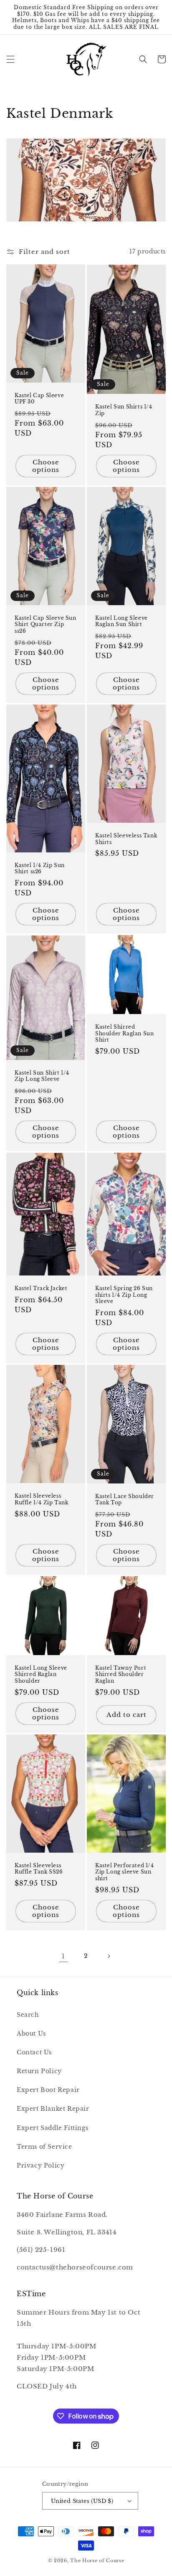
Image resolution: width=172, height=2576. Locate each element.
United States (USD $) (82, 2501)
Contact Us (34, 2052)
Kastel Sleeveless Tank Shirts (126, 839)
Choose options (46, 466)
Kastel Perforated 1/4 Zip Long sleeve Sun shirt (125, 1872)
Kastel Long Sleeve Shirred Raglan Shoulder (41, 1674)
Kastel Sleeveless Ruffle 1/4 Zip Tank (41, 1499)
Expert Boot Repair (48, 2090)
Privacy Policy (40, 2165)
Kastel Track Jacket (41, 1288)
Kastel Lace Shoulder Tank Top (125, 1500)
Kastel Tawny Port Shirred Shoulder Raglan (121, 1674)
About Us (31, 2033)
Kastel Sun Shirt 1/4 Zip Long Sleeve (42, 1076)
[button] (10, 59)
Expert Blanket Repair (53, 2109)
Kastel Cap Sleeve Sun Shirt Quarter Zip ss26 (46, 624)
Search (28, 2015)
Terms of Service (44, 2147)
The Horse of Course (97, 2561)
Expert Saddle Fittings (52, 2128)
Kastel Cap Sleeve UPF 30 (39, 399)
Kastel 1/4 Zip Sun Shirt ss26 (40, 868)
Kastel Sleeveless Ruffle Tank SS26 (39, 1869)
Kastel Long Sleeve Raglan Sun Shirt (121, 621)
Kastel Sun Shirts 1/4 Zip (124, 410)
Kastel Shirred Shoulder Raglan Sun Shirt (124, 1033)
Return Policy (39, 2071)
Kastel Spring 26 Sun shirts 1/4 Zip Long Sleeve (124, 1295)
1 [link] (63, 1956)
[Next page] (109, 1956)
